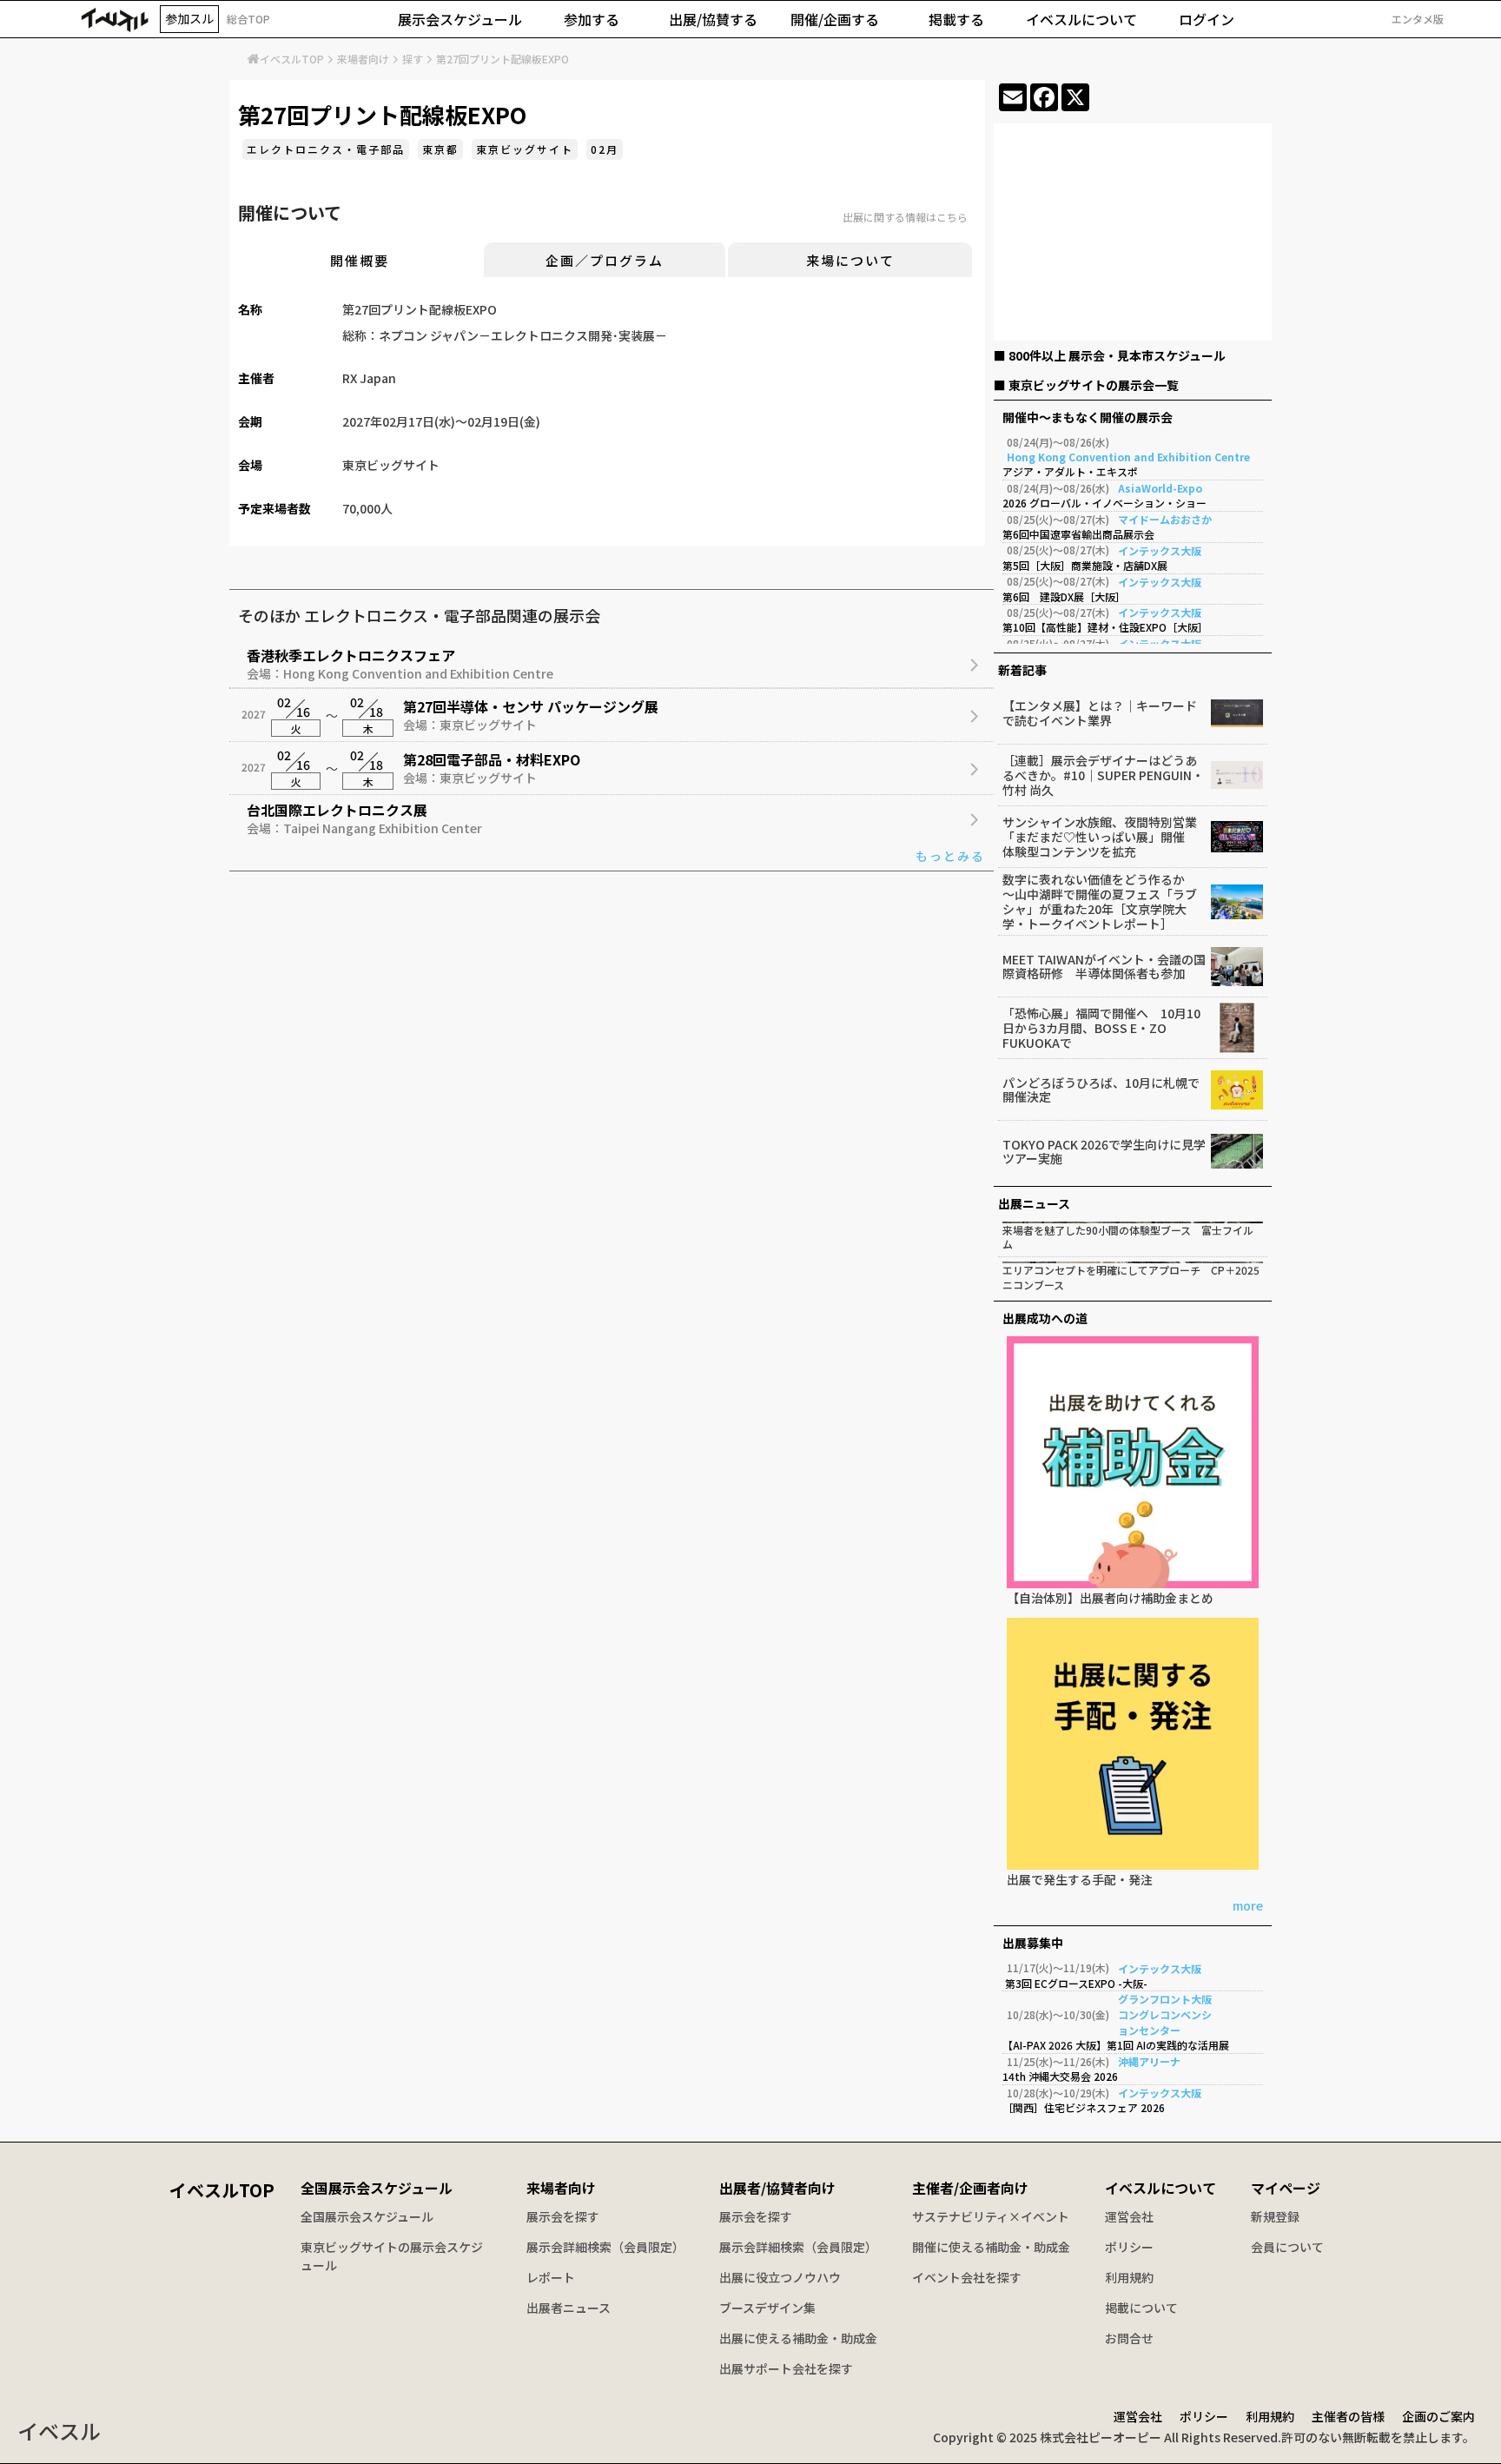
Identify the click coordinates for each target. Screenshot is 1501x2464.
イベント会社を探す (967, 2277)
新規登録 (1275, 2216)
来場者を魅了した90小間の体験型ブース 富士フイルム (1128, 1238)
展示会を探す (563, 2216)
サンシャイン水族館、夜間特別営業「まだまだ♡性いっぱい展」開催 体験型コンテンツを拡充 (1100, 837)
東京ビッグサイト (525, 149)
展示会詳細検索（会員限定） (605, 2247)
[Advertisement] (1133, 235)
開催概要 (360, 260)
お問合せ (1129, 2338)
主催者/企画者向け (970, 2188)
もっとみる (950, 856)
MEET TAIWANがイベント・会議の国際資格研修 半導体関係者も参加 (1104, 967)
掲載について (1141, 2308)
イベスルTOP (292, 59)
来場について (850, 260)
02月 (605, 149)
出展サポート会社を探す (786, 2368)
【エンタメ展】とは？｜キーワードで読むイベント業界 (1100, 713)
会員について (1287, 2247)
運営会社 (1129, 2216)
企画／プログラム (605, 260)
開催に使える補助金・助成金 (991, 2247)
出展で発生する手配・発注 (1080, 1881)
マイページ (1286, 2188)
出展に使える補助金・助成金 (798, 2338)
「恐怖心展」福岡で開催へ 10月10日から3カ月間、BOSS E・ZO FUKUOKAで (1101, 1028)
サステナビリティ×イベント (991, 2216)
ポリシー (1129, 2247)
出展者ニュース (569, 2308)
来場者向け (363, 59)
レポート (551, 2277)
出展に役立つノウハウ (780, 2277)
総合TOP (248, 19)
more (1248, 1907)
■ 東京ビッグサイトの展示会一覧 (1086, 385)
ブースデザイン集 (767, 2308)
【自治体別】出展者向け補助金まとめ (1110, 1599)
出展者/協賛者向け (777, 2188)
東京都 (440, 149)
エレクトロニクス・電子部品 (326, 149)
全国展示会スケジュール (377, 2188)
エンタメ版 (1418, 19)
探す (413, 59)
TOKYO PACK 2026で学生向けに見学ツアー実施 (1104, 1152)
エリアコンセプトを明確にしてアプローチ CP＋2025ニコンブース (1131, 1278)
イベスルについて (1160, 2188)
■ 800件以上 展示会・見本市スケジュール (1110, 355)
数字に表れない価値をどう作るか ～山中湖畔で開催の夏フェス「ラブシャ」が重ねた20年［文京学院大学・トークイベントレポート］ (1100, 901)
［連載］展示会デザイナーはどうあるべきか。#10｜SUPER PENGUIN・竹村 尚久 (1103, 775)
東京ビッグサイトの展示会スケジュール (392, 2256)
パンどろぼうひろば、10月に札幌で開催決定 (1101, 1090)
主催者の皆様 (1348, 2416)
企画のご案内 (1438, 2416)
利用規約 (1129, 2277)
